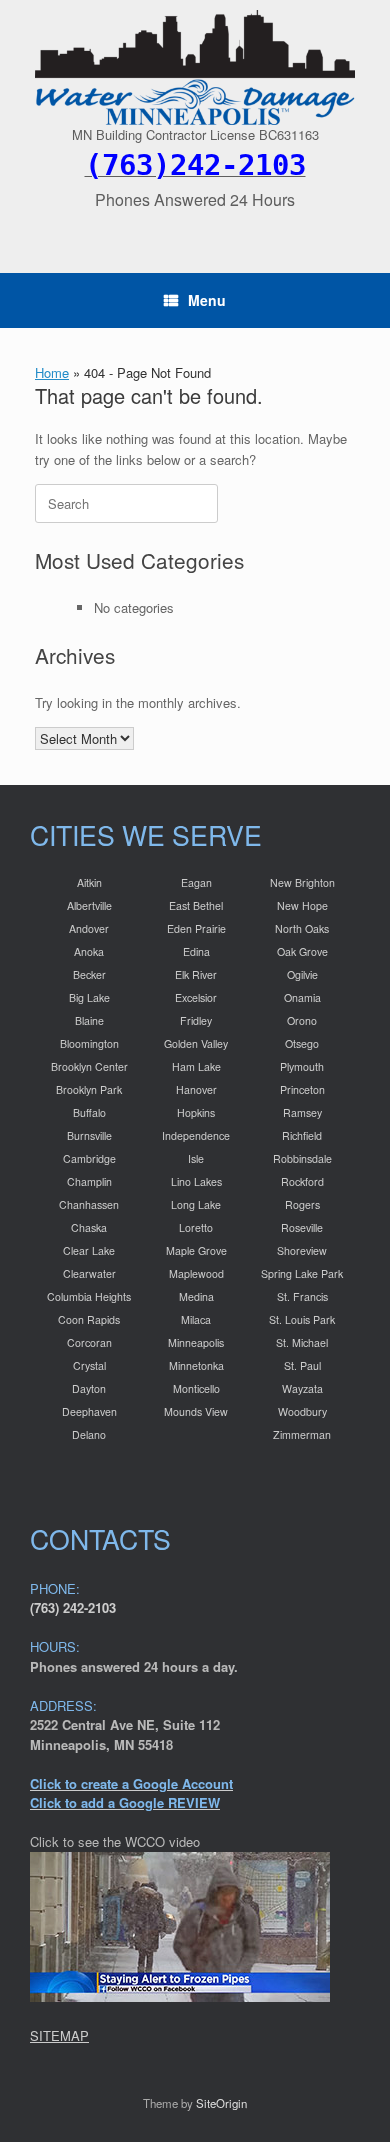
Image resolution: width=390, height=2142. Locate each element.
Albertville (89, 905)
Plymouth (302, 1066)
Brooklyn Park (89, 1089)
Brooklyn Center (89, 1066)
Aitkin (89, 882)
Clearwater (89, 1273)
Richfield (302, 1135)
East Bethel (196, 905)
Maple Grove (196, 1250)
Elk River (196, 974)
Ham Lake (196, 1066)
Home (52, 372)
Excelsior (196, 997)
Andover (89, 928)
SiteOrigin (221, 2103)
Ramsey (302, 1112)
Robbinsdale (302, 1158)
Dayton (89, 1388)
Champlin (89, 1181)
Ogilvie (302, 974)
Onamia (302, 997)
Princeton (302, 1089)
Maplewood (196, 1273)
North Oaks (302, 928)
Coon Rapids (89, 1319)
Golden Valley (196, 1043)
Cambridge (89, 1158)
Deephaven (89, 1411)
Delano (89, 1434)
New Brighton (302, 882)
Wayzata (302, 1388)
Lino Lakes (196, 1181)
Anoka (89, 951)
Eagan (196, 882)
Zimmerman (302, 1434)
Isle (196, 1158)
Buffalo (89, 1112)
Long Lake (196, 1204)
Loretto (196, 1227)
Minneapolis (196, 1342)
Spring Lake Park (302, 1273)
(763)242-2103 (195, 165)
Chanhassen (89, 1204)
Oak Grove (302, 951)
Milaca (196, 1319)
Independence (196, 1135)
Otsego (302, 1043)
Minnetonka (196, 1365)
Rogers (302, 1204)
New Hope (302, 905)
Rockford (302, 1181)
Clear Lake (89, 1250)
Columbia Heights (89, 1296)
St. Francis (302, 1296)
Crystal (89, 1365)
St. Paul (302, 1365)
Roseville (302, 1227)
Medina (196, 1296)
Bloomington (89, 1043)
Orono (302, 1020)
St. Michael (302, 1342)
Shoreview (302, 1250)
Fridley (196, 1020)
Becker (89, 974)
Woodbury (302, 1411)
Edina (196, 951)
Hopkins (196, 1112)
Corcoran (89, 1342)
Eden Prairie (196, 928)
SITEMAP (59, 2035)
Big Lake (89, 997)
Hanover (196, 1089)
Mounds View (196, 1411)
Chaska (89, 1227)
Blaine (89, 1020)
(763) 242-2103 (73, 1607)
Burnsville (89, 1135)
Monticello (196, 1388)
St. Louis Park (302, 1319)
